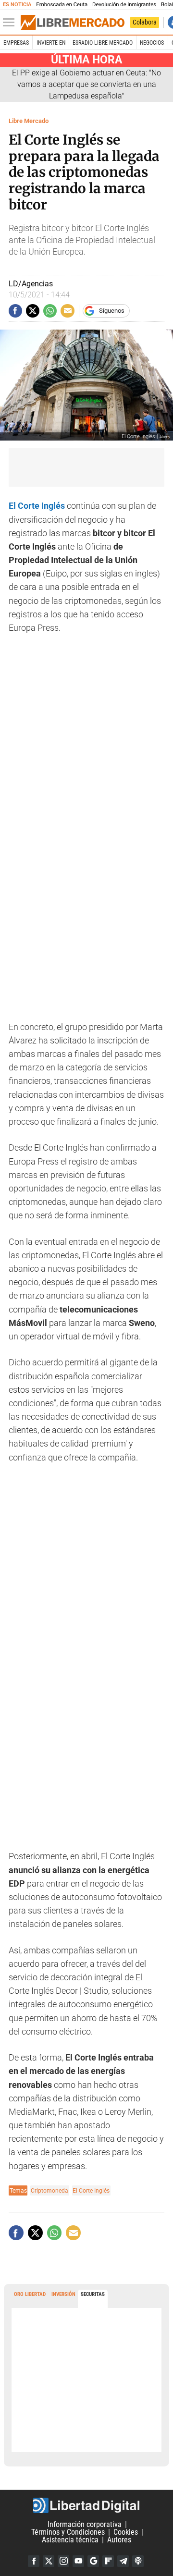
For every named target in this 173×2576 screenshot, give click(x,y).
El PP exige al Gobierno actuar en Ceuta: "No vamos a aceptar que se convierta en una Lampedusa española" (86, 84)
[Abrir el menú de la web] (11, 23)
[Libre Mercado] (73, 23)
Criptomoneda (49, 2190)
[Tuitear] (33, 311)
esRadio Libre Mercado (103, 43)
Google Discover (93, 2561)
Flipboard (108, 2561)
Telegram (123, 2561)
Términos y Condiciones (68, 2532)
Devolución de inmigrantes (124, 5)
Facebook (34, 2561)
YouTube (78, 2561)
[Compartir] (15, 311)
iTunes (138, 2561)
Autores (119, 2540)
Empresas (16, 43)
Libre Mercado (29, 121)
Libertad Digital (86, 2505)
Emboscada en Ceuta (62, 5)
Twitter (49, 2561)
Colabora (145, 22)
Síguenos (112, 311)
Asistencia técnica (70, 2540)
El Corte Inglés (91, 2190)
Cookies (126, 2532)
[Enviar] (50, 311)
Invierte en (51, 43)
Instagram (63, 2561)
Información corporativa (85, 2524)
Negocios (152, 43)
